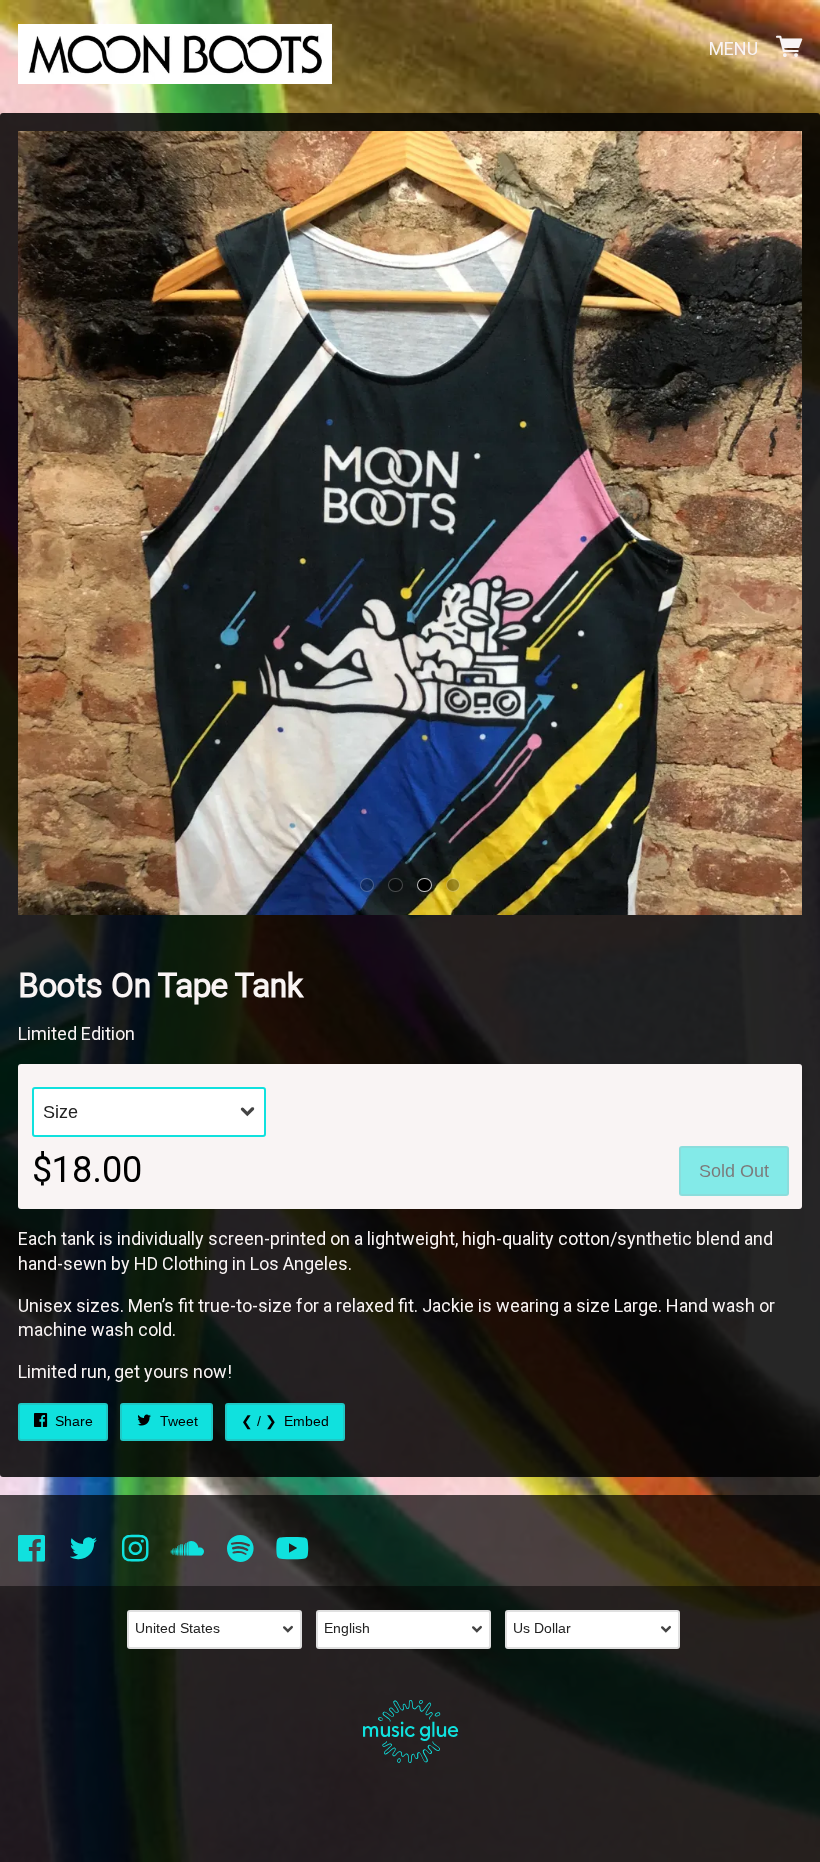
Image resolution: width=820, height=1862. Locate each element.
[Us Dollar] (599, 1630)
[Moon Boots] (175, 49)
